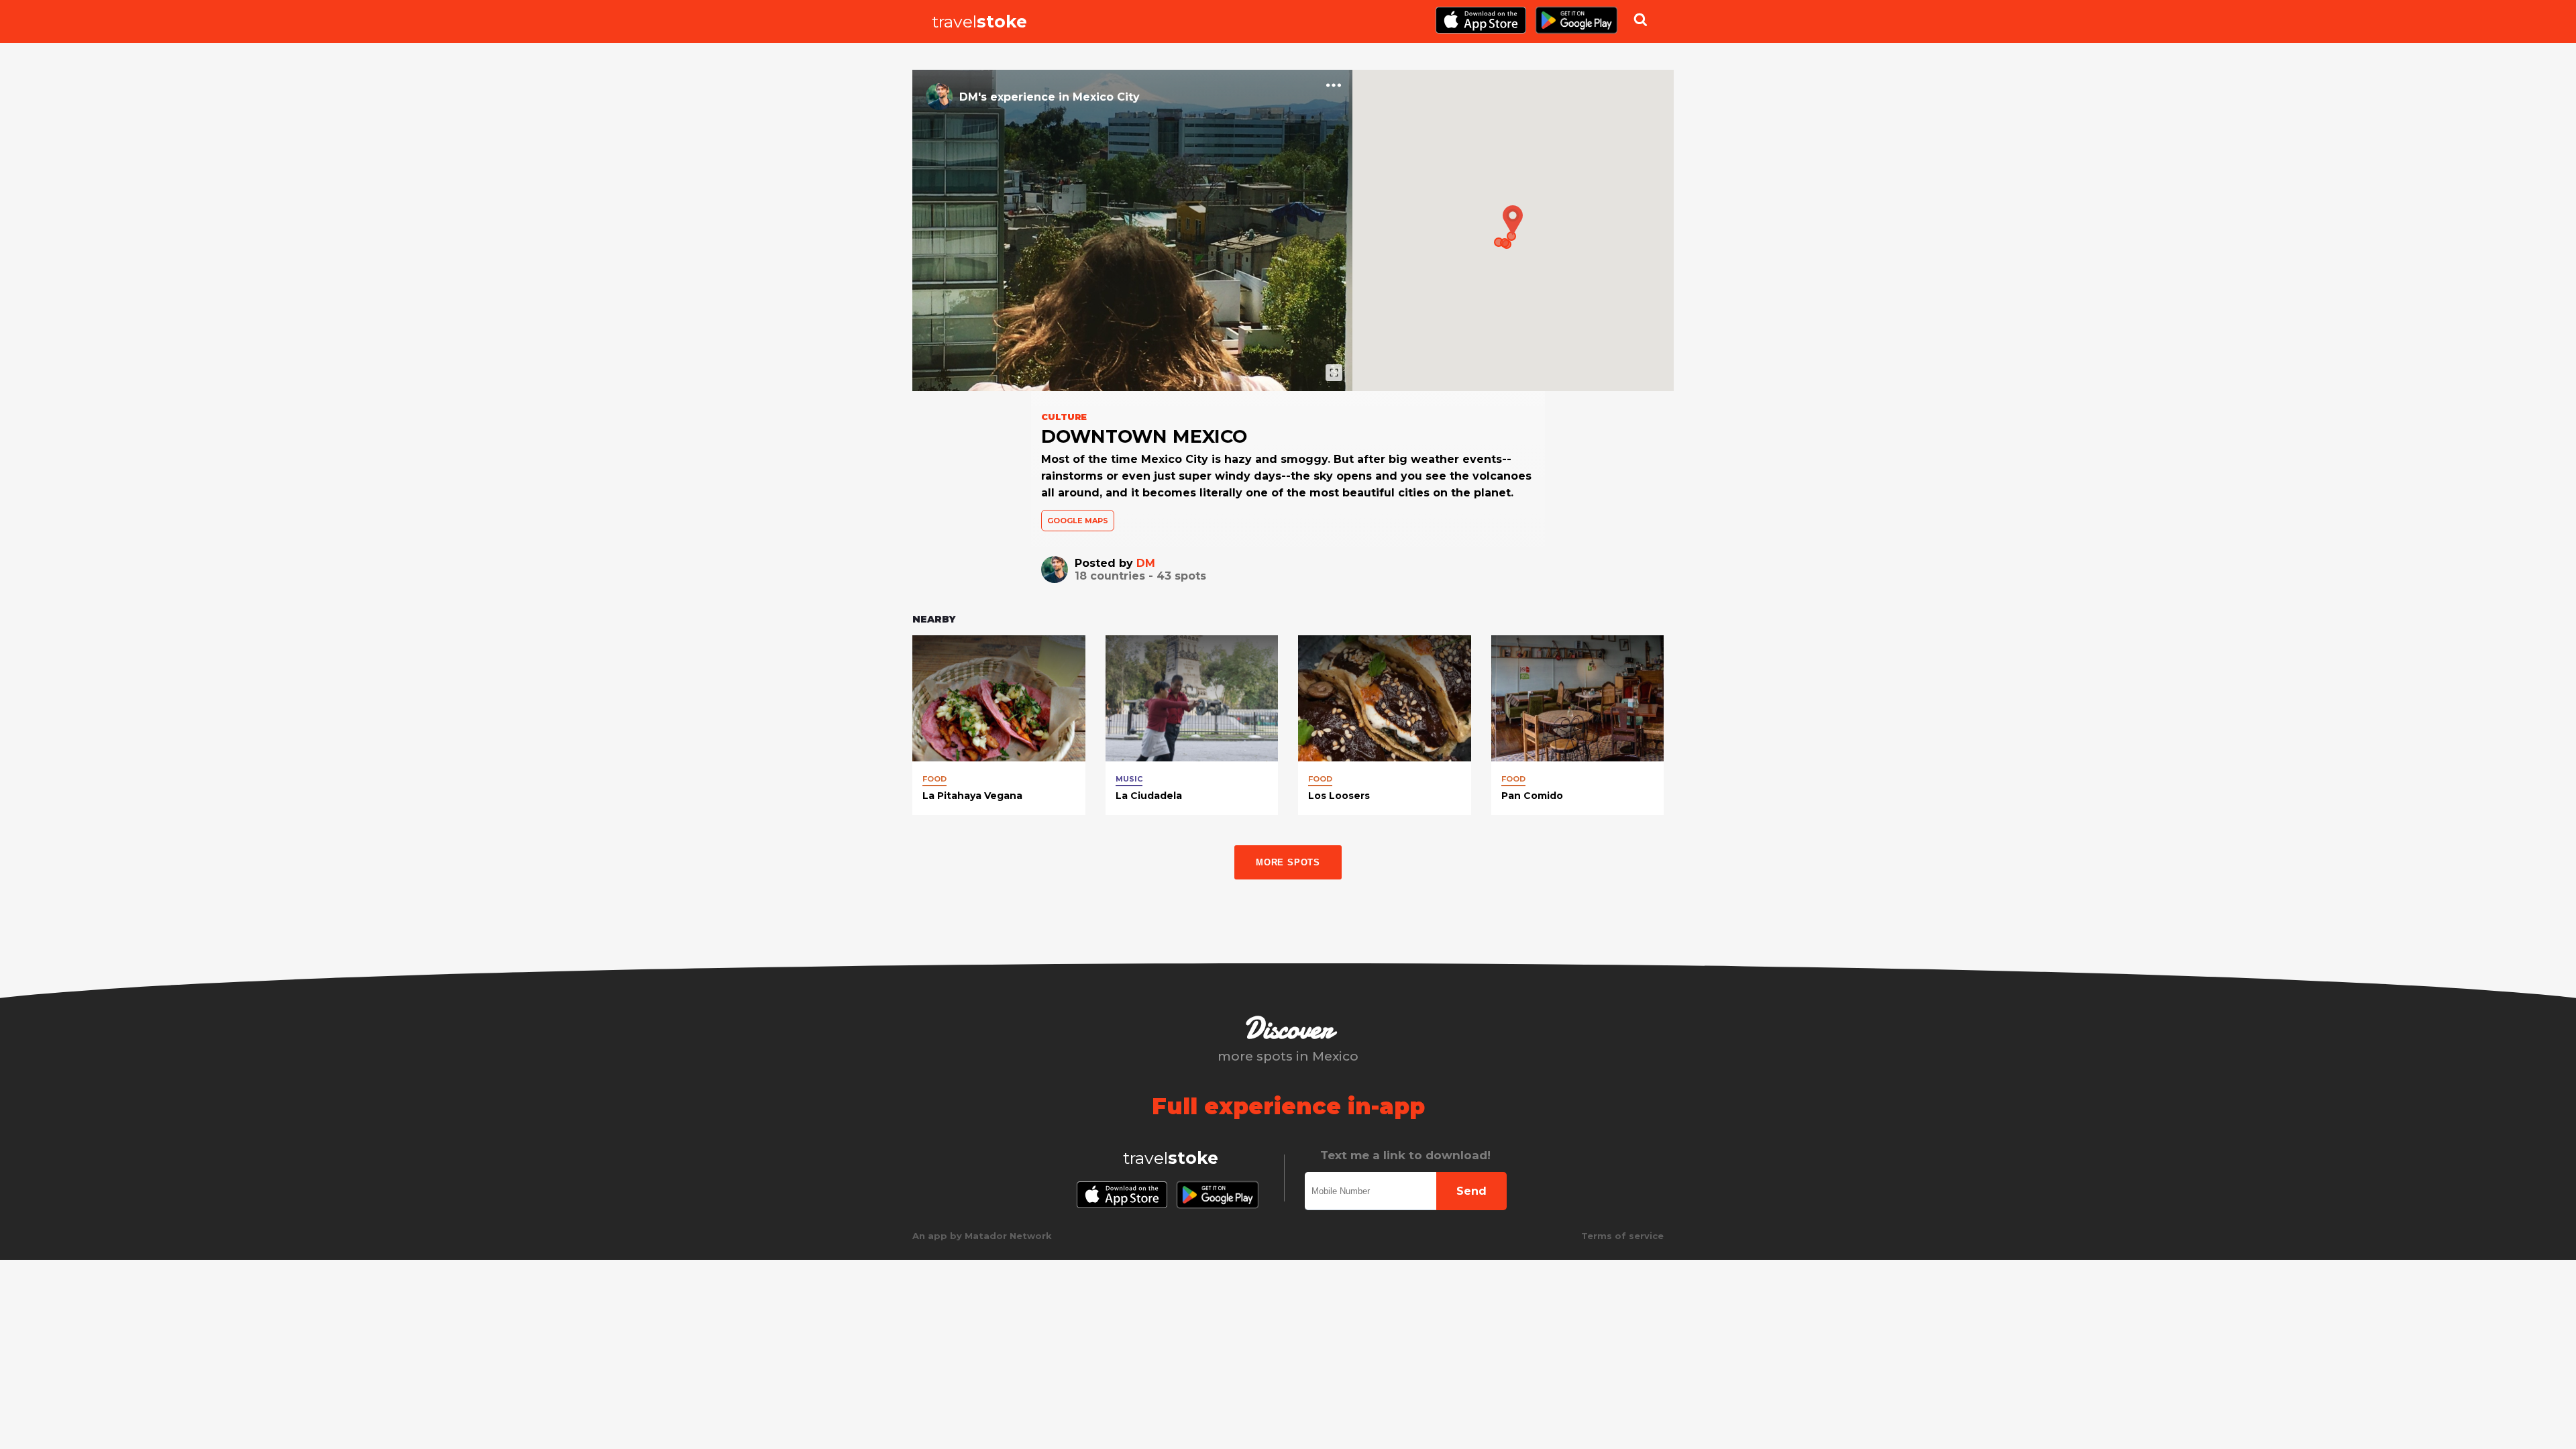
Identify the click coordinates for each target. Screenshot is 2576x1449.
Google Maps (1078, 521)
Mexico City (1106, 97)
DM (1146, 563)
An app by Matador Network (982, 1236)
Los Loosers (1339, 796)
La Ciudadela (1149, 796)
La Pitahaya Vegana (972, 796)
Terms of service (1622, 1236)
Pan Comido (1532, 796)
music (1129, 779)
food (934, 779)
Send (1471, 1191)
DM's (973, 97)
